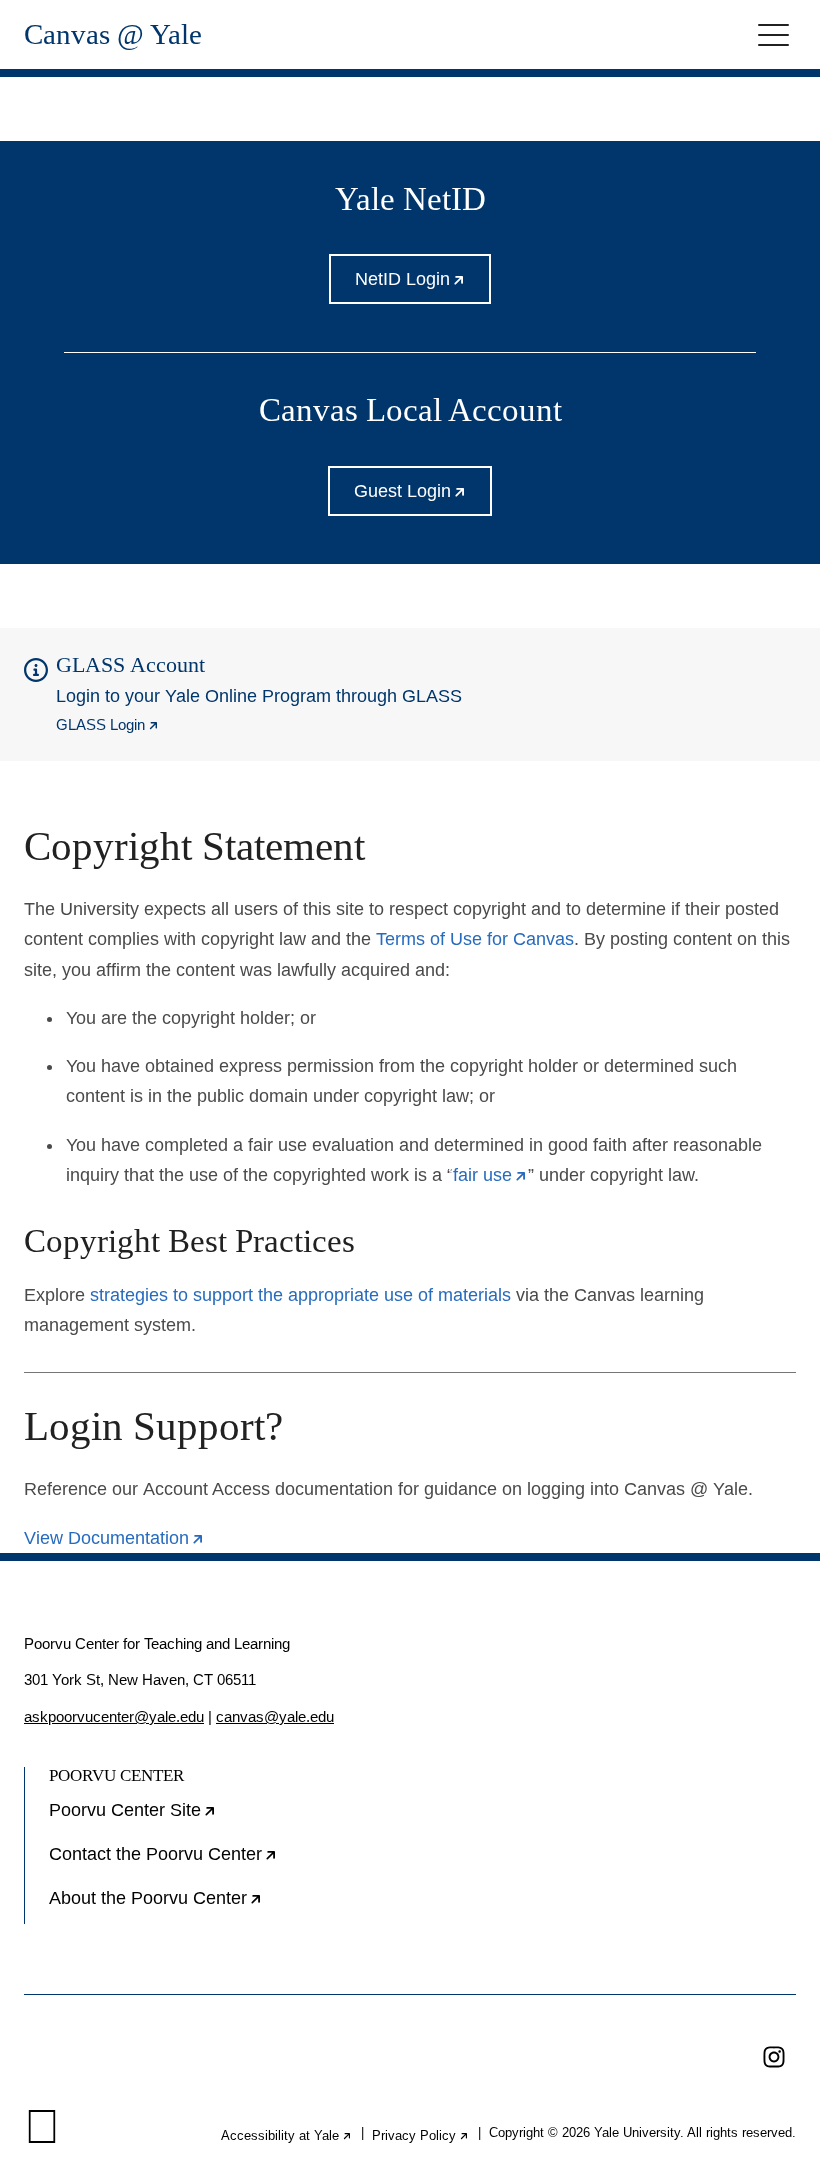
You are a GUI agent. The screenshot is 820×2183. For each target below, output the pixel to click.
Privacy (421, 2135)
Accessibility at (287, 2135)
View (114, 1538)
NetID (423, 286)
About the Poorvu (219, 1906)
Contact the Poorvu (227, 1862)
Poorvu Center (196, 1818)
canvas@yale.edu (275, 1716)
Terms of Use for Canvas (475, 939)
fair (490, 1175)
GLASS (108, 724)
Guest (423, 498)
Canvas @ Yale (113, 34)
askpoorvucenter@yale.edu (114, 1716)
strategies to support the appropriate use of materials (300, 1295)
